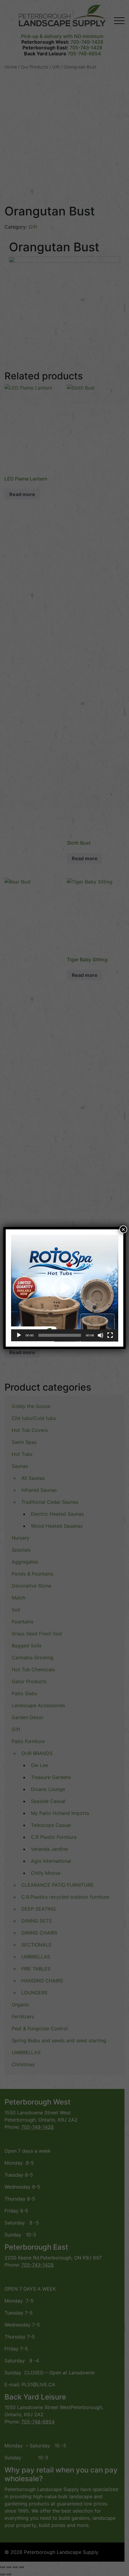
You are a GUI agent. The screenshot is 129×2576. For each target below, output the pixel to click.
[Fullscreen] (110, 1335)
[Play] (19, 1335)
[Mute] (100, 1335)
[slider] (60, 1335)
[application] (65, 1288)
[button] (64, 1288)
